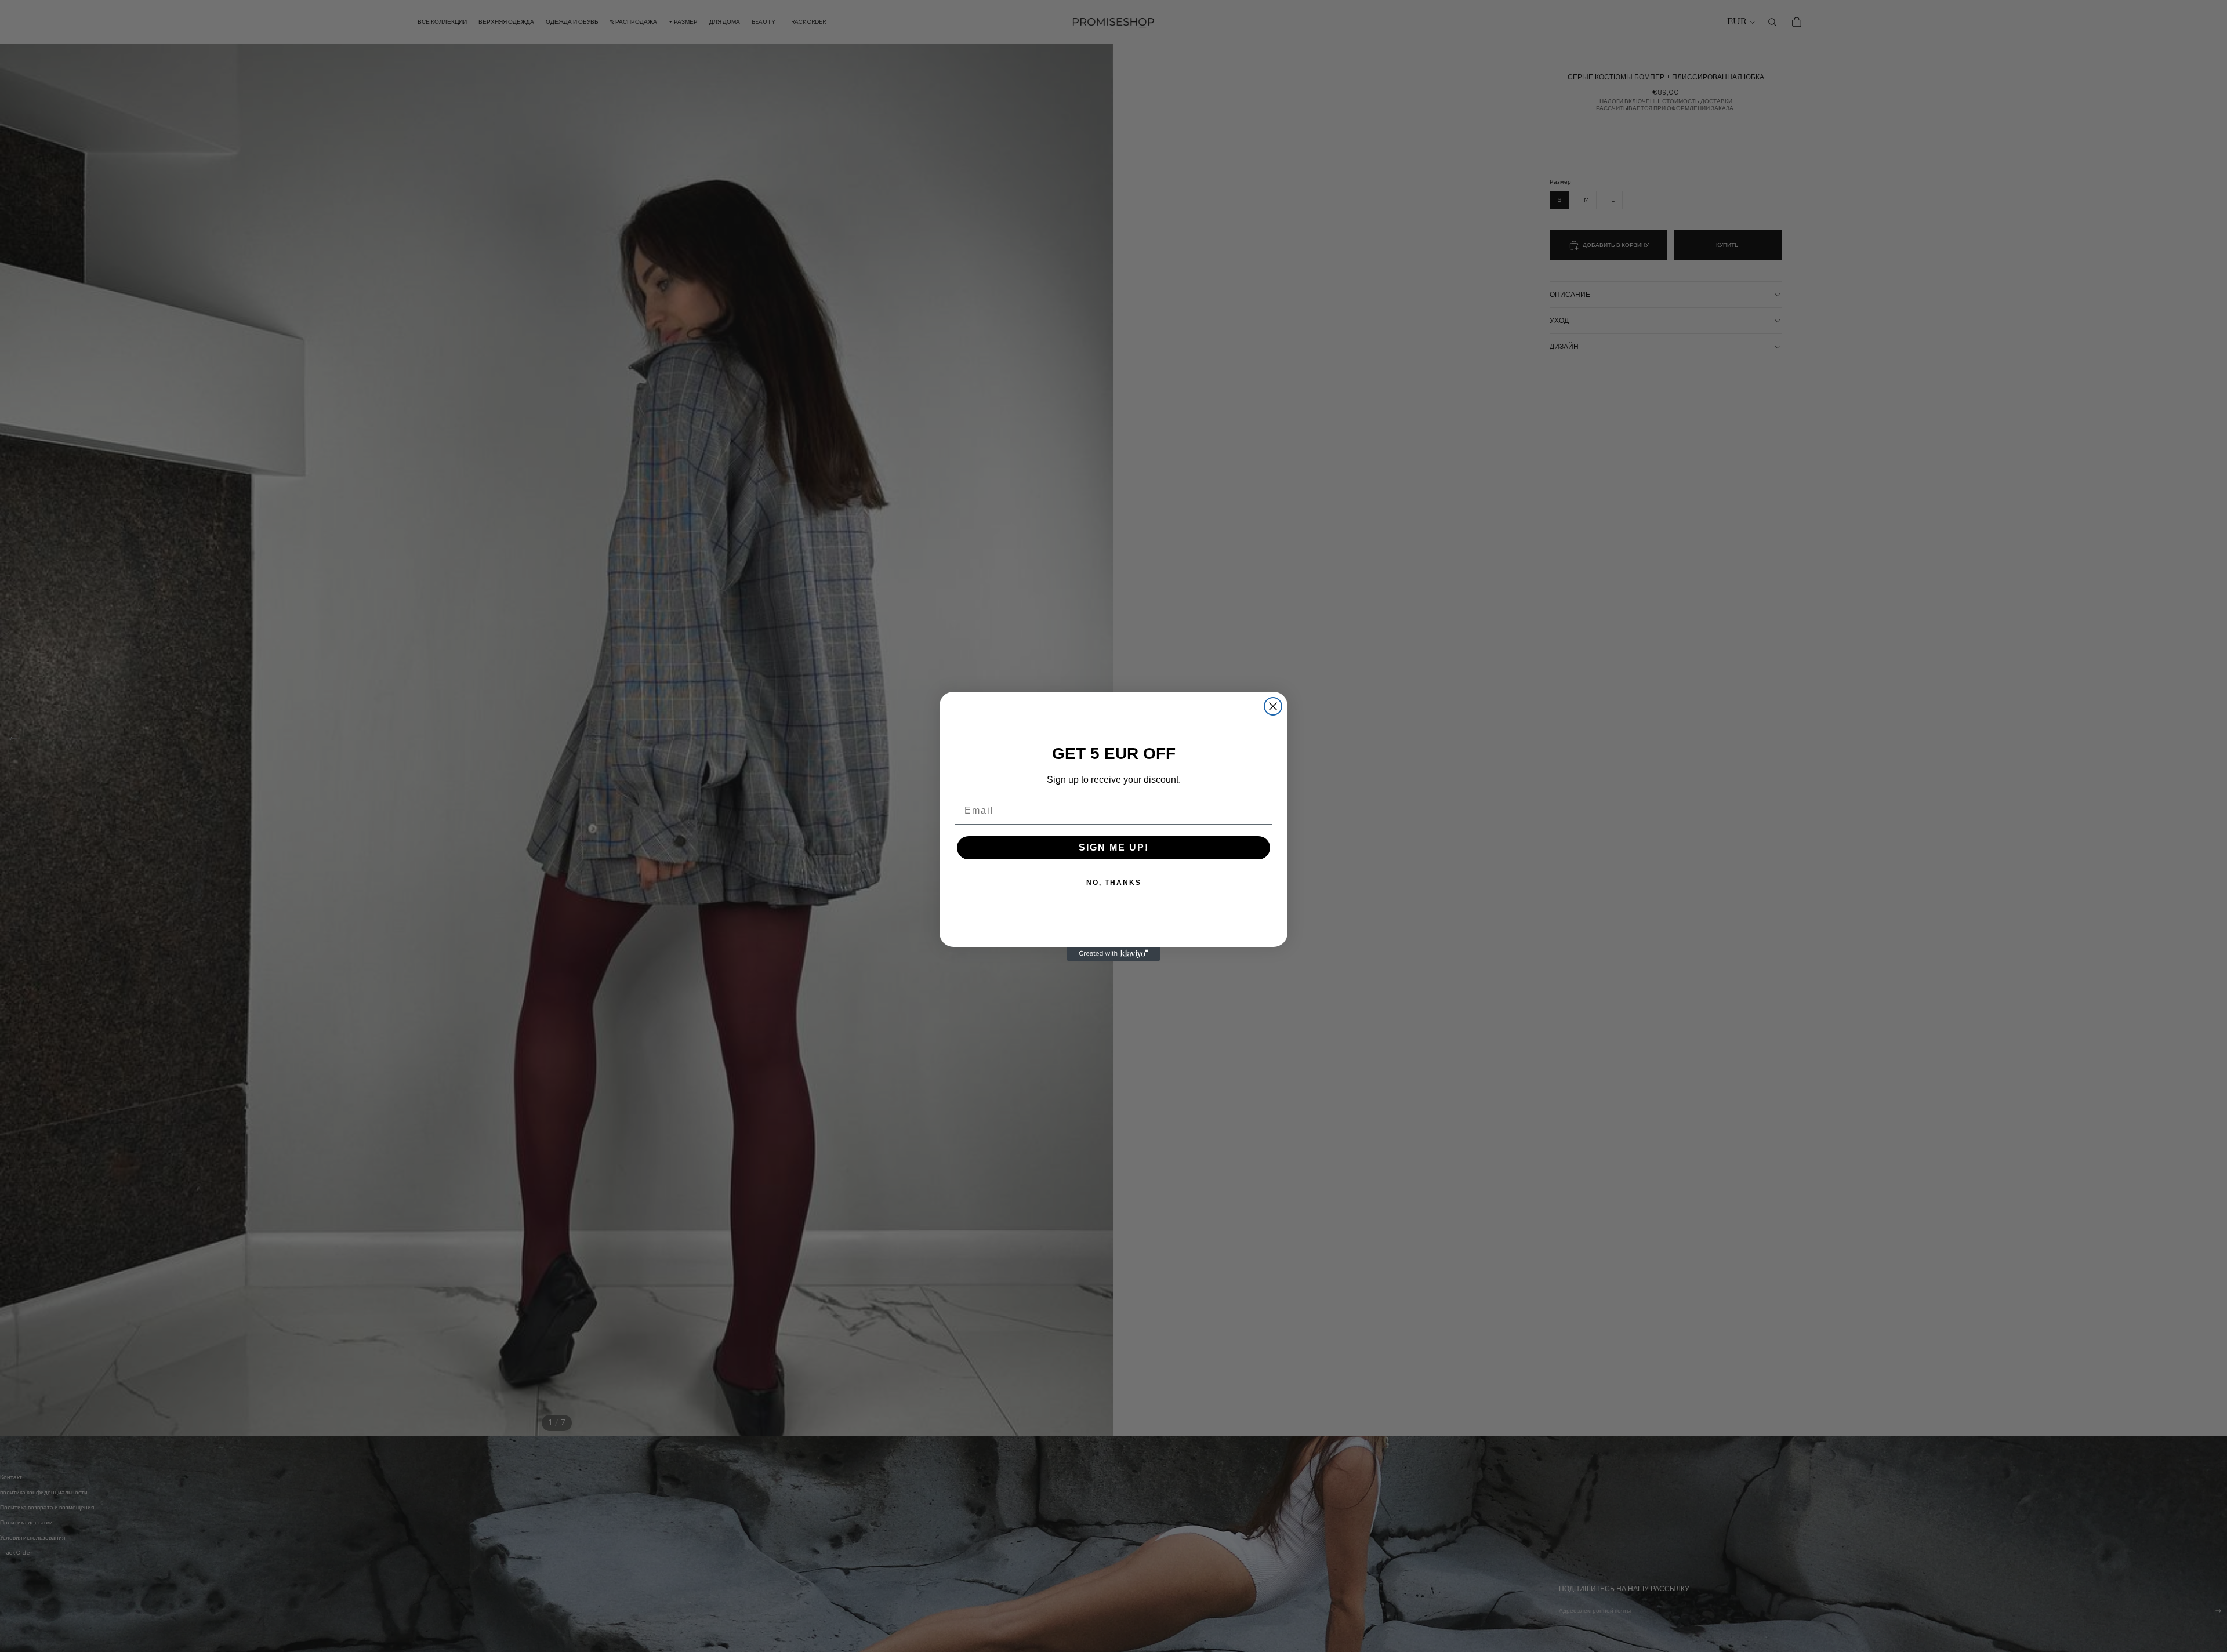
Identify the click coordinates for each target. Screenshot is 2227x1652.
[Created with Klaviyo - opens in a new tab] (1113, 954)
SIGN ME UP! (1114, 847)
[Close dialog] (1273, 706)
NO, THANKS (1114, 883)
